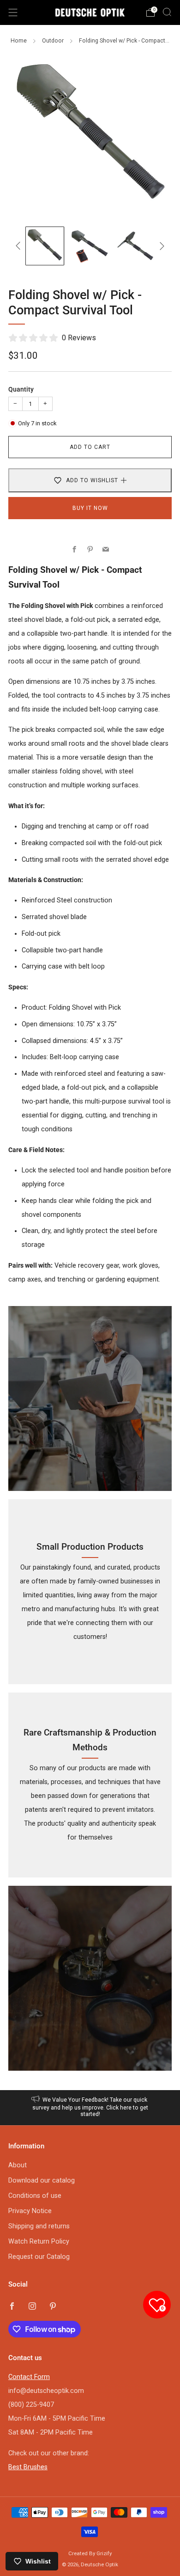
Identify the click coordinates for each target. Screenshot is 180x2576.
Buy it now (90, 508)
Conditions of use (35, 2196)
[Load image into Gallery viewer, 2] (90, 246)
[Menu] (13, 12)
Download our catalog (42, 2180)
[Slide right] (160, 246)
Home (19, 41)
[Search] (167, 12)
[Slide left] (20, 246)
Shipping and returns (39, 2226)
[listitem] (90, 2108)
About (18, 2165)
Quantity (21, 389)
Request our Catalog (39, 2257)
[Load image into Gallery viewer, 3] (135, 246)
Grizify (104, 2553)
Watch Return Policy (39, 2242)
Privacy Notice (30, 2211)
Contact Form (29, 2377)
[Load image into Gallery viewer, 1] (45, 246)
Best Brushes (28, 2467)
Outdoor (53, 41)
